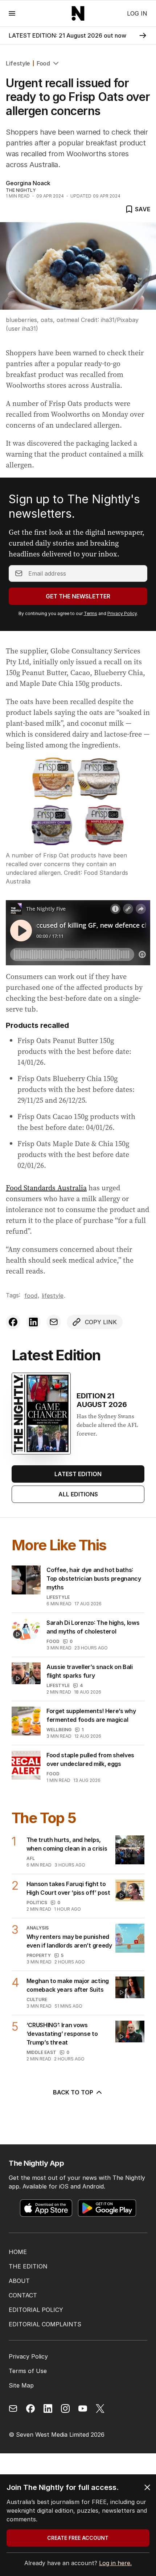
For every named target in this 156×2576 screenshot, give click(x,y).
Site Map (21, 2385)
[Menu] (12, 13)
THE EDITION (28, 2266)
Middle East (41, 2052)
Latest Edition (78, 1474)
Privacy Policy (122, 613)
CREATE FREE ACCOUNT (78, 2538)
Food (43, 63)
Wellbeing (59, 1730)
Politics (37, 1903)
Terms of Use (28, 2371)
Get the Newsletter (78, 596)
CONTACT (23, 2295)
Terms (91, 613)
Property (39, 1955)
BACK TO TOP (73, 2092)
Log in (137, 13)
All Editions (78, 1494)
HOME (18, 2252)
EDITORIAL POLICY (36, 2310)
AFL (31, 1858)
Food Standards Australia (46, 1188)
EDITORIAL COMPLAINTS (45, 2324)
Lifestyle (18, 63)
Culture (37, 1999)
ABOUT (19, 2281)
